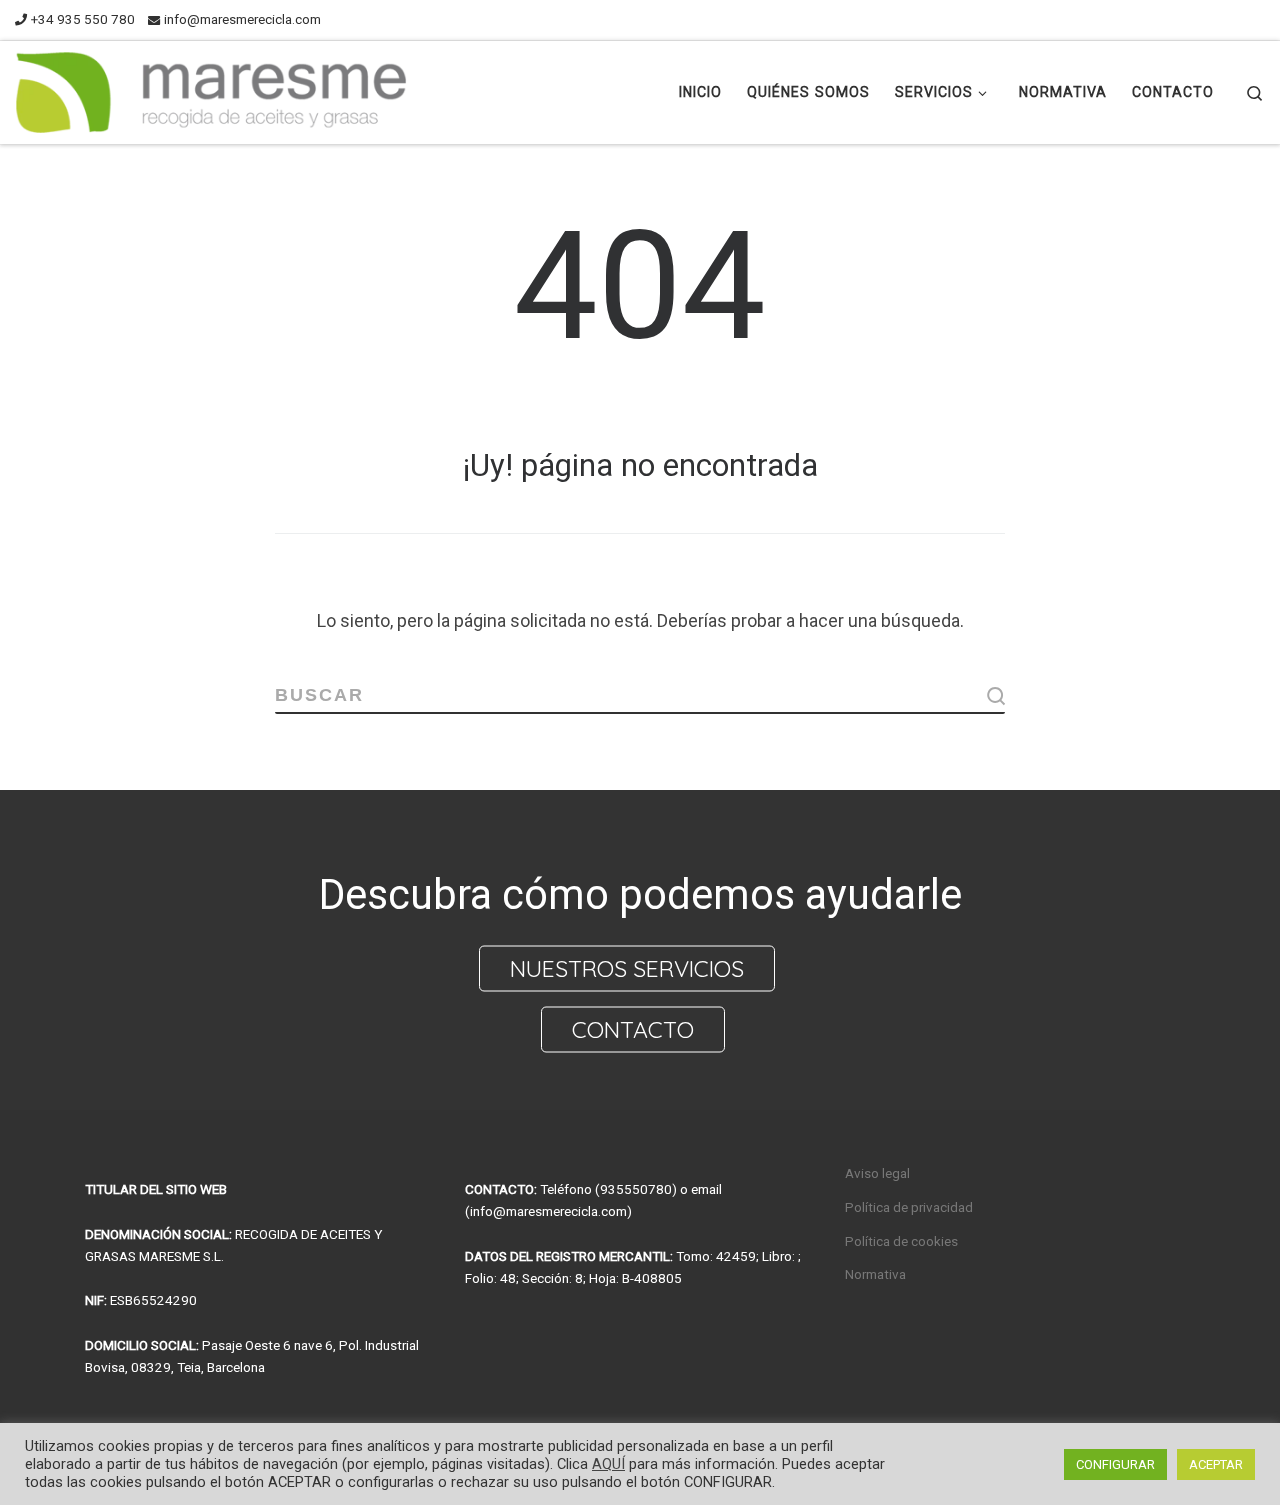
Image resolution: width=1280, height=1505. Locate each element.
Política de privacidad (909, 1207)
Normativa (875, 1274)
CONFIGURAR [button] (1115, 1464)
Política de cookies (901, 1241)
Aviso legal (877, 1173)
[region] (640, 950)
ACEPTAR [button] (1216, 1464)
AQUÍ (608, 1464)
